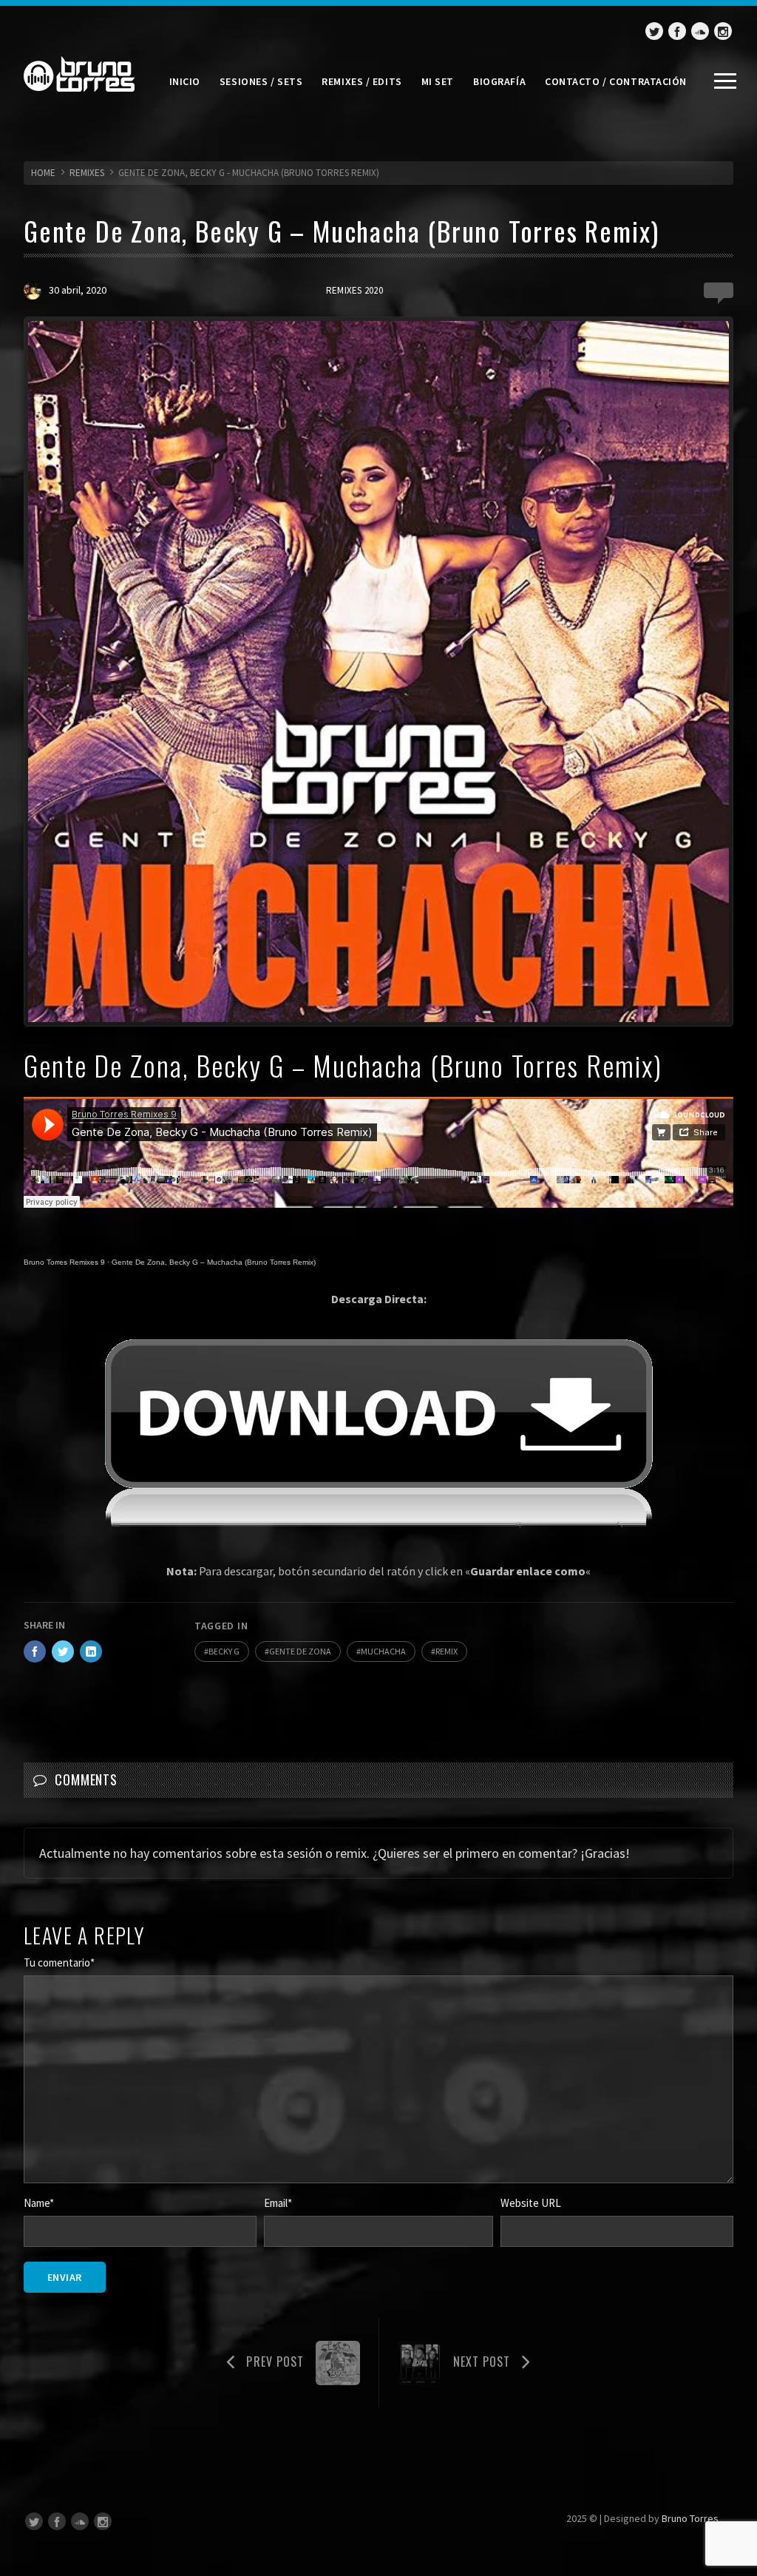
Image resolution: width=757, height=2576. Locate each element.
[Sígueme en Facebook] (677, 31)
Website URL (531, 2203)
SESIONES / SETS (261, 81)
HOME (43, 173)
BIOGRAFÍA (499, 81)
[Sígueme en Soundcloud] (700, 31)
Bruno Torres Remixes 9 (64, 1262)
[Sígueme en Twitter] (654, 31)
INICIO (185, 81)
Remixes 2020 (354, 290)
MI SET (438, 81)
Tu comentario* (59, 1963)
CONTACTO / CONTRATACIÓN (616, 81)
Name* (39, 2203)
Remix (447, 1651)
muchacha (383, 1651)
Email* (278, 2203)
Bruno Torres (690, 2518)
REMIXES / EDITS (361, 81)
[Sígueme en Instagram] (723, 31)
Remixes (87, 173)
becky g (224, 1651)
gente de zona (300, 1651)
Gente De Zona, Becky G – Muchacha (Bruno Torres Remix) (214, 1262)
